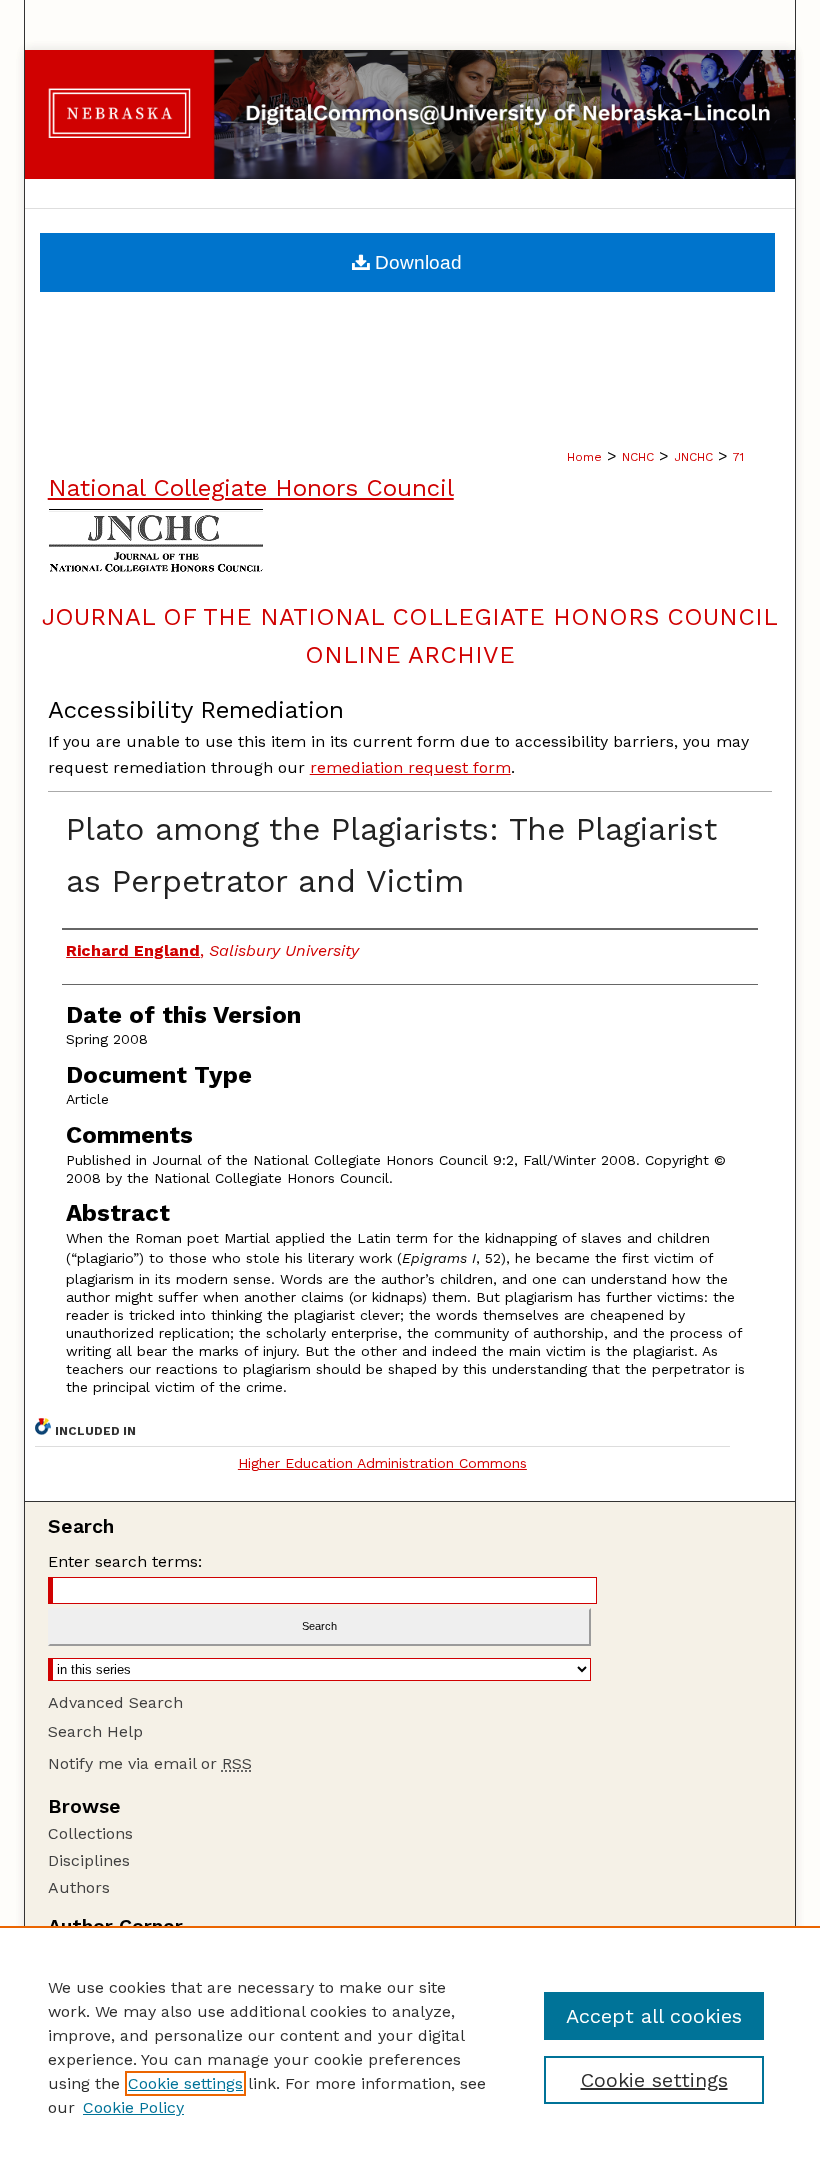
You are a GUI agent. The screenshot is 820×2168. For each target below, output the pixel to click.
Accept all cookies (654, 2016)
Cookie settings (185, 2083)
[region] (410, 2047)
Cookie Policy (133, 2107)
